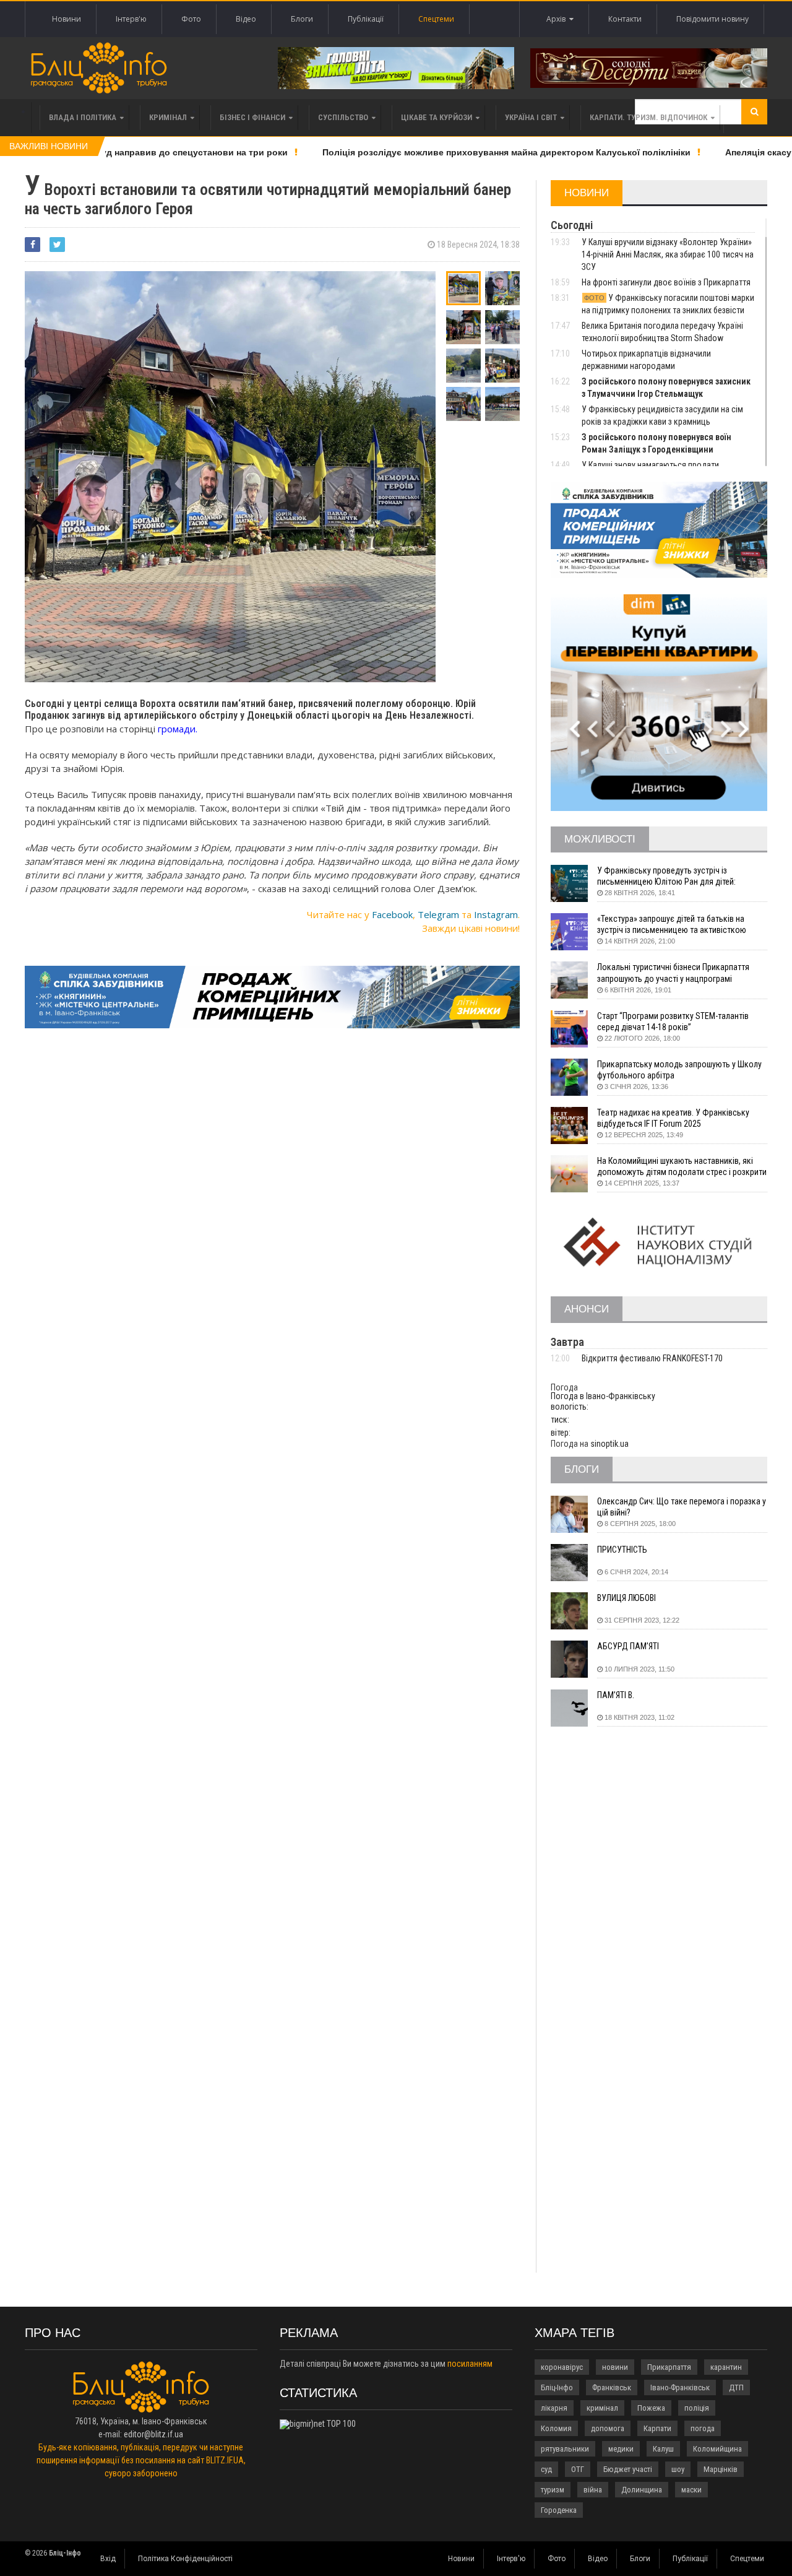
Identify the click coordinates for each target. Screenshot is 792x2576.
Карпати (657, 2428)
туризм (553, 2490)
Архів (558, 19)
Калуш (663, 2449)
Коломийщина (717, 2449)
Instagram (496, 914)
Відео (246, 19)
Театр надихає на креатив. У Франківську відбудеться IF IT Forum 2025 (673, 1118)
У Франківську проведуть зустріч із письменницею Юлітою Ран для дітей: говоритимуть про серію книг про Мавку (671, 876)
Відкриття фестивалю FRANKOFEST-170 (652, 1358)
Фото (191, 19)
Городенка (559, 2510)
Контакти (625, 19)
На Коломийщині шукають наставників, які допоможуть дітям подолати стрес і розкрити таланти (682, 1167)
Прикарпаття (669, 2367)
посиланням (470, 2364)
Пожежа (651, 2408)
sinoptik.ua (609, 1444)
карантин (726, 2367)
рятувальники (565, 2449)
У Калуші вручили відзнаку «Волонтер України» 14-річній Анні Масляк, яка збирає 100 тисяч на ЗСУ (668, 254)
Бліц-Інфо (557, 2387)
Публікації (366, 19)
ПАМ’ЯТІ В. (616, 1695)
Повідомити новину (712, 19)
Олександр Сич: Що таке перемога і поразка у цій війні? (682, 1507)
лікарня (554, 2408)
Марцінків (721, 2469)
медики (621, 2449)
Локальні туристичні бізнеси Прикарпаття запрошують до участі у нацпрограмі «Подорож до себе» (673, 973)
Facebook (392, 914)
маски (691, 2490)
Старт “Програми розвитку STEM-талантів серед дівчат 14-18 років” (673, 1021)
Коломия (556, 2428)
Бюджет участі (628, 2469)
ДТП (736, 2387)
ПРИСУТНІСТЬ (622, 1550)
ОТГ (578, 2469)
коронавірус (562, 2367)
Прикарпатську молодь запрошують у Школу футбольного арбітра (679, 1070)
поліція (697, 2408)
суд (546, 2469)
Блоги (302, 19)
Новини (67, 19)
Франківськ (612, 2387)
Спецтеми (436, 19)
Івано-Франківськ (680, 2387)
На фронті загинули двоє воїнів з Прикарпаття (666, 282)
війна (593, 2490)
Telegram (438, 914)
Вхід (108, 2559)
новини (615, 2367)
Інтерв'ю (131, 19)
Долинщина (642, 2490)
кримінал (602, 2408)
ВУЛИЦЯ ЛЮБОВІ (626, 1598)
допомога (608, 2428)
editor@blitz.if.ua (153, 2434)
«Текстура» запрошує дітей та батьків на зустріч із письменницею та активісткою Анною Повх (672, 925)
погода (703, 2428)
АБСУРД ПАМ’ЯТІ (628, 1646)
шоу (678, 2469)
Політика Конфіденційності (185, 2559)
